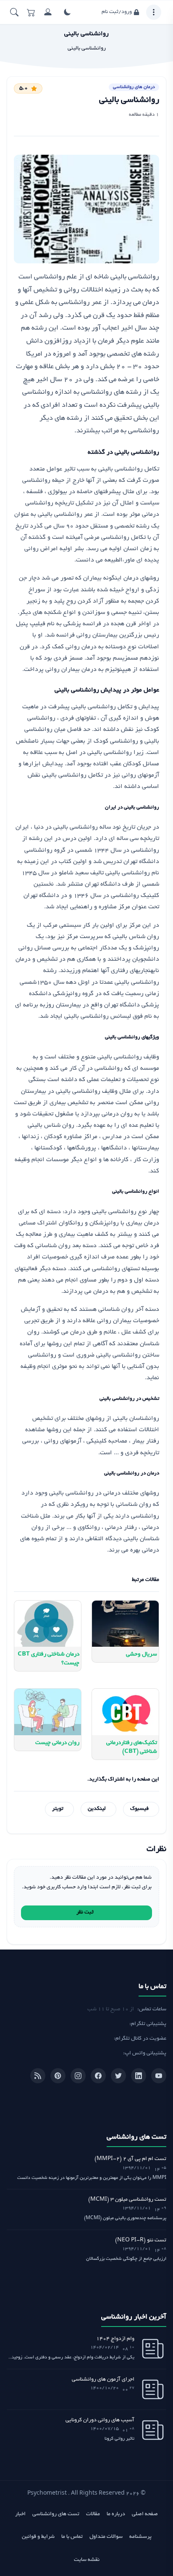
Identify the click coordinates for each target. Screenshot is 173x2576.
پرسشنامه (140, 2537)
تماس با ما (72, 2537)
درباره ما (116, 2514)
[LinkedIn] (139, 2076)
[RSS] (38, 2076)
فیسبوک (139, 1809)
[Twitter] (118, 2076)
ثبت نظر (85, 1913)
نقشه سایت (87, 2560)
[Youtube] (159, 2076)
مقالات (93, 2514)
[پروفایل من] (48, 12)
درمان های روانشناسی (134, 87)
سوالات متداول (106, 2537)
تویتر (58, 1809)
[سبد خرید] (31, 12)
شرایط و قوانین (38, 2537)
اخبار (20, 2514)
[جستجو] (14, 12)
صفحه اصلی (145, 2514)
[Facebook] (98, 2076)
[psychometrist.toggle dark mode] (67, 12)
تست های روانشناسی (56, 2514)
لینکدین (97, 1809)
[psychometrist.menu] (154, 12)
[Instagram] (78, 2076)
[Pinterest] (58, 2076)
